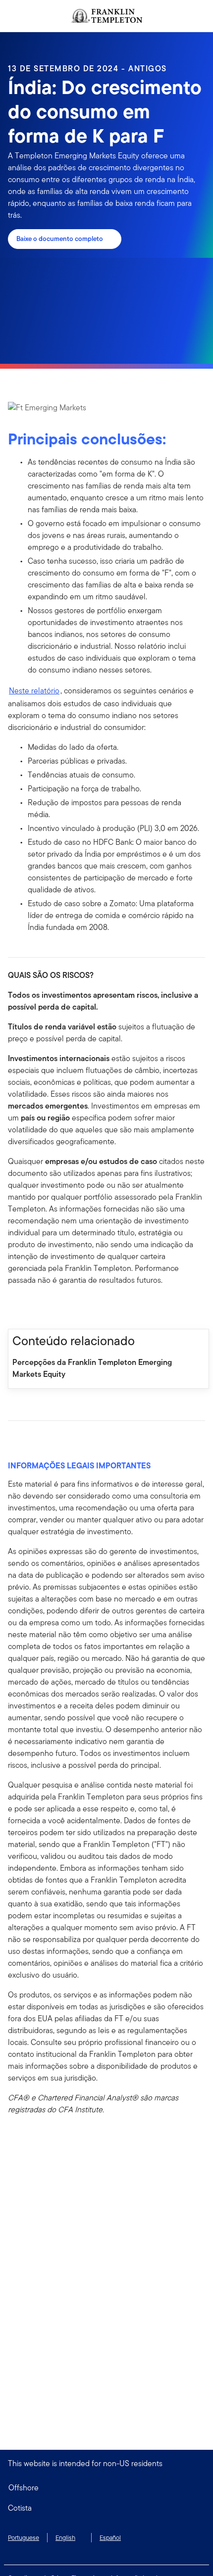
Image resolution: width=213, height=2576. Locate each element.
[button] (106, 2508)
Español (110, 2538)
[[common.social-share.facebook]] (16, 1308)
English (65, 2538)
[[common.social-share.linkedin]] (32, 1308)
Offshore (24, 2488)
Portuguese (24, 2538)
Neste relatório (34, 691)
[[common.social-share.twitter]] (48, 1308)
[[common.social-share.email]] (63, 1308)
